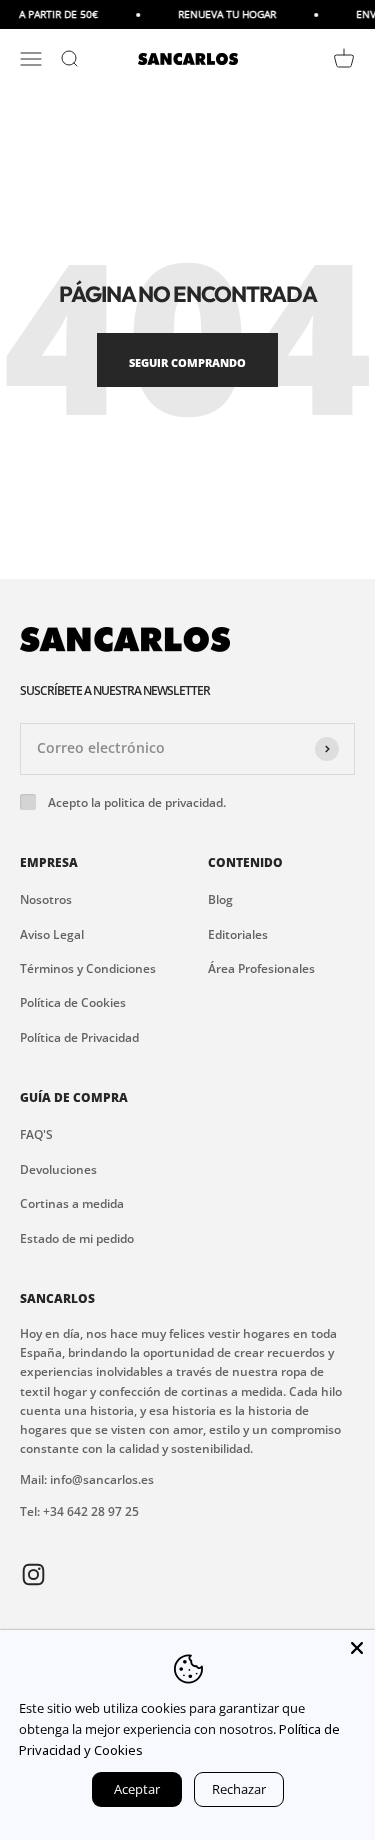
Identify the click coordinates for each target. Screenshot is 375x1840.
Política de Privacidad (79, 1037)
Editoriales (238, 934)
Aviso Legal (52, 934)
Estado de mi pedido (77, 1238)
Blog (220, 899)
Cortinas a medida (72, 1203)
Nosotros (46, 899)
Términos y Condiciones (88, 968)
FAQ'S (36, 1134)
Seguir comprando (187, 362)
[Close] (357, 1648)
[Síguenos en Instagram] (33, 1573)
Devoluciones (58, 1169)
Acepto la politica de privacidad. (137, 802)
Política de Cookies (73, 1002)
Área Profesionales (261, 968)
